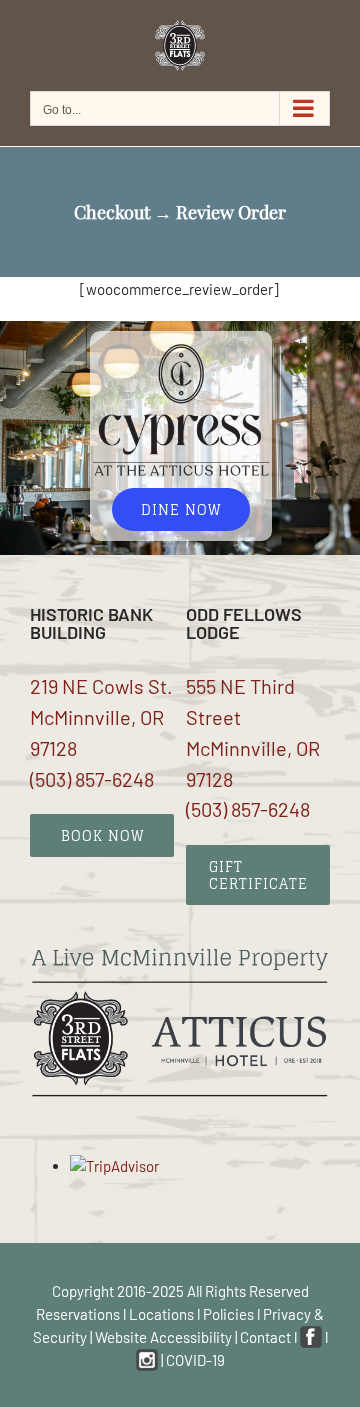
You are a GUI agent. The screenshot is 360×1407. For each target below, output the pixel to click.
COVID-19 (195, 1360)
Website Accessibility (163, 1337)
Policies (228, 1314)
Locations (161, 1314)
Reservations (78, 1314)
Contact (265, 1337)
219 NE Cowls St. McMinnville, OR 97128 (101, 717)
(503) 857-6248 (92, 779)
